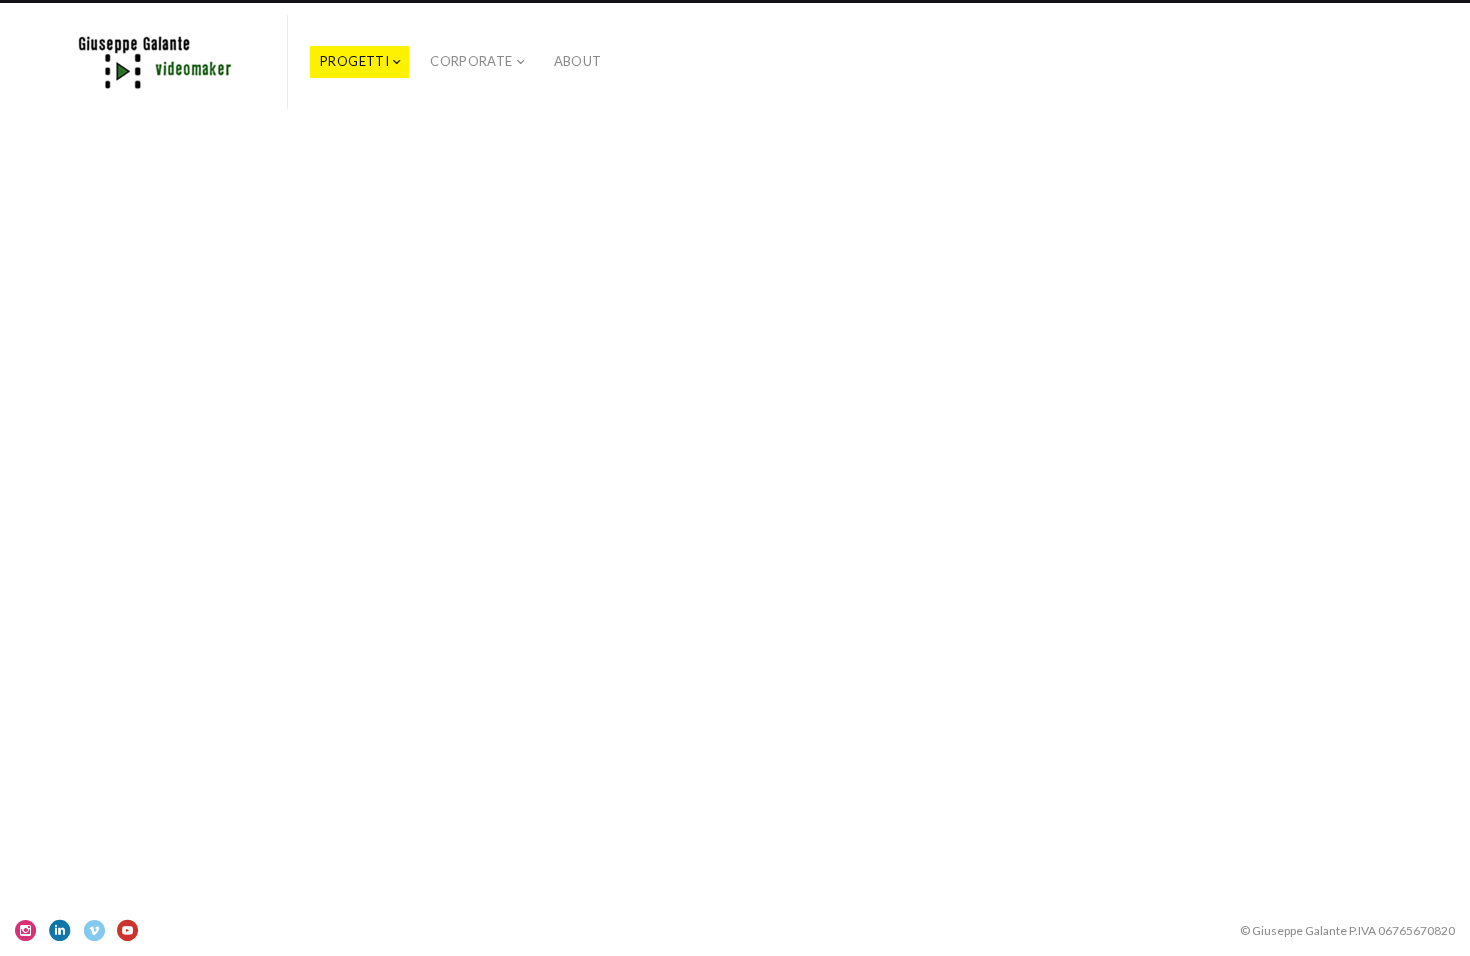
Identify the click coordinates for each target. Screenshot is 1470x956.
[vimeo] (94, 930)
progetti (354, 61)
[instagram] (26, 930)
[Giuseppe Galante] (151, 62)
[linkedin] (60, 930)
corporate (471, 61)
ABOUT (578, 61)
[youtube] (128, 930)
